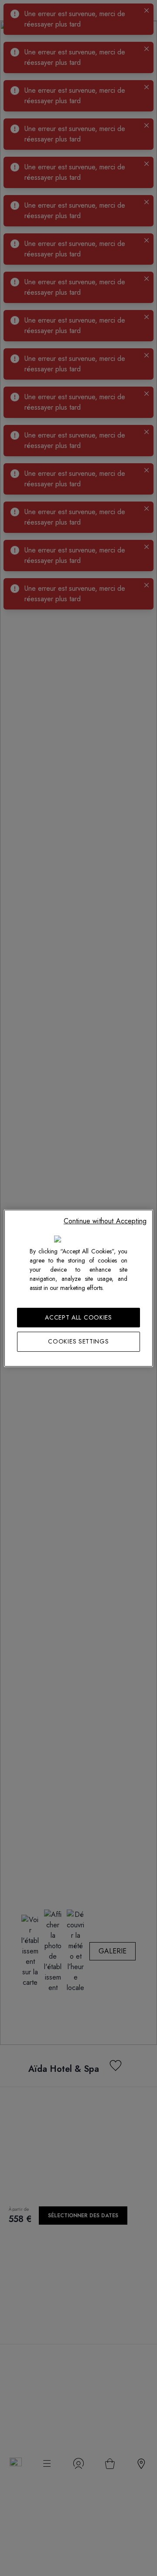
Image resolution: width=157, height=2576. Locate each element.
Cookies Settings (78, 1341)
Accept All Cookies (78, 1317)
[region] (78, 1288)
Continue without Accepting (105, 1221)
